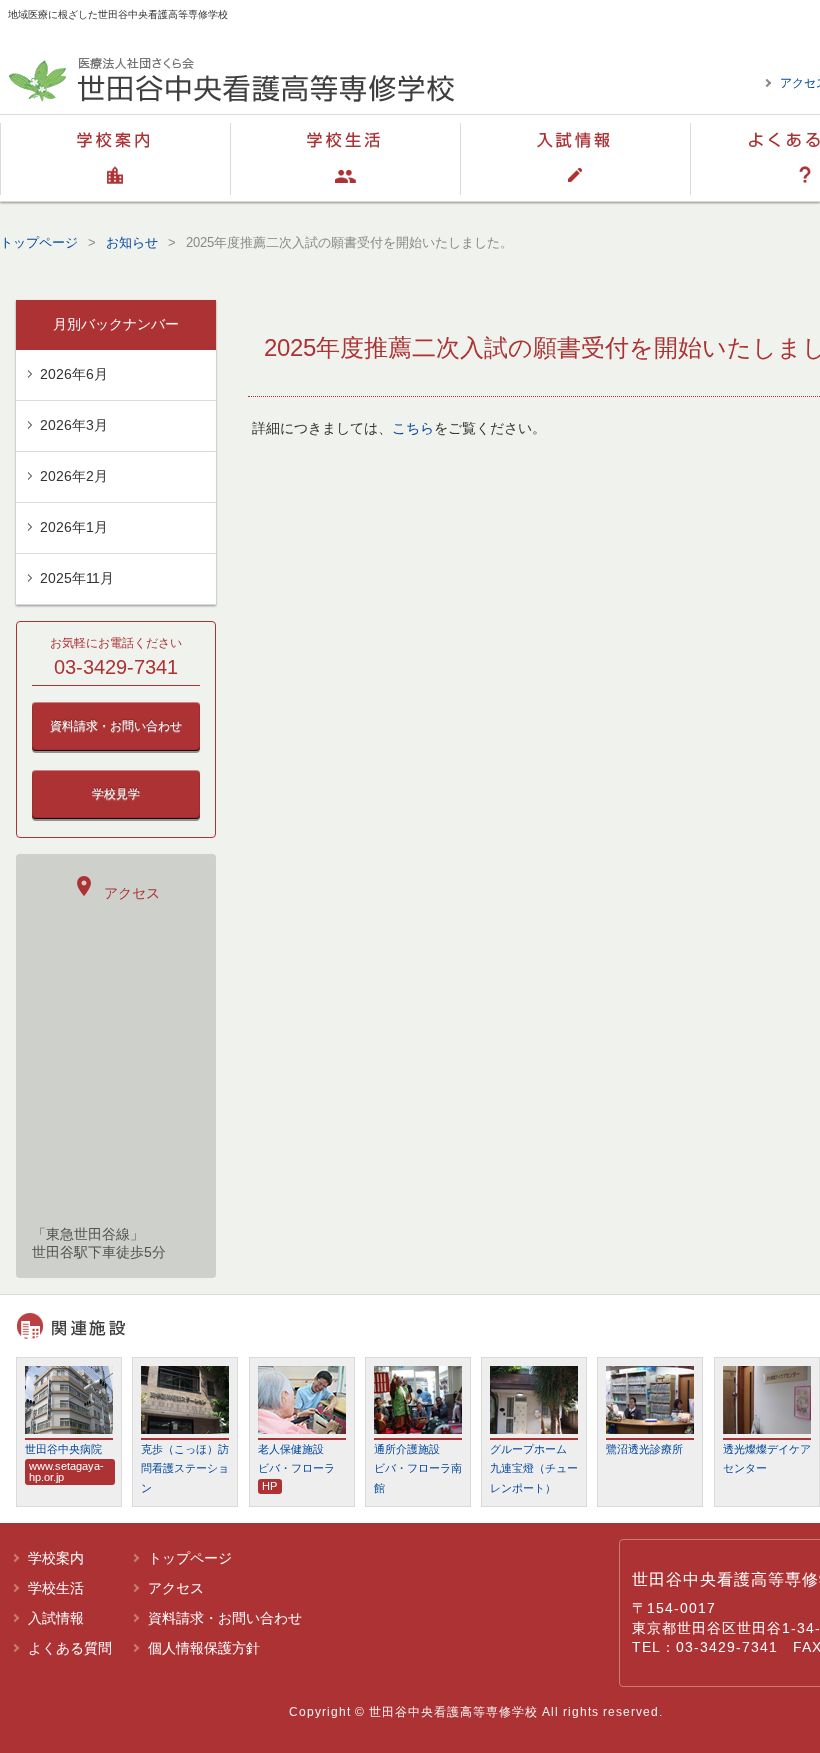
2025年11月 (77, 578)
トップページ (39, 242)
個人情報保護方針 (204, 1648)
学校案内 (115, 158)
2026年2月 (74, 476)
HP (269, 1486)
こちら (413, 428)
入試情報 (575, 158)
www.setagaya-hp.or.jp (66, 1471)
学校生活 (345, 158)
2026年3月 (74, 425)
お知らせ (132, 242)
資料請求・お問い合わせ (116, 726)
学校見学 (116, 794)
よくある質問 (70, 1648)
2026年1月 (74, 527)
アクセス (116, 887)
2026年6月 (74, 374)
